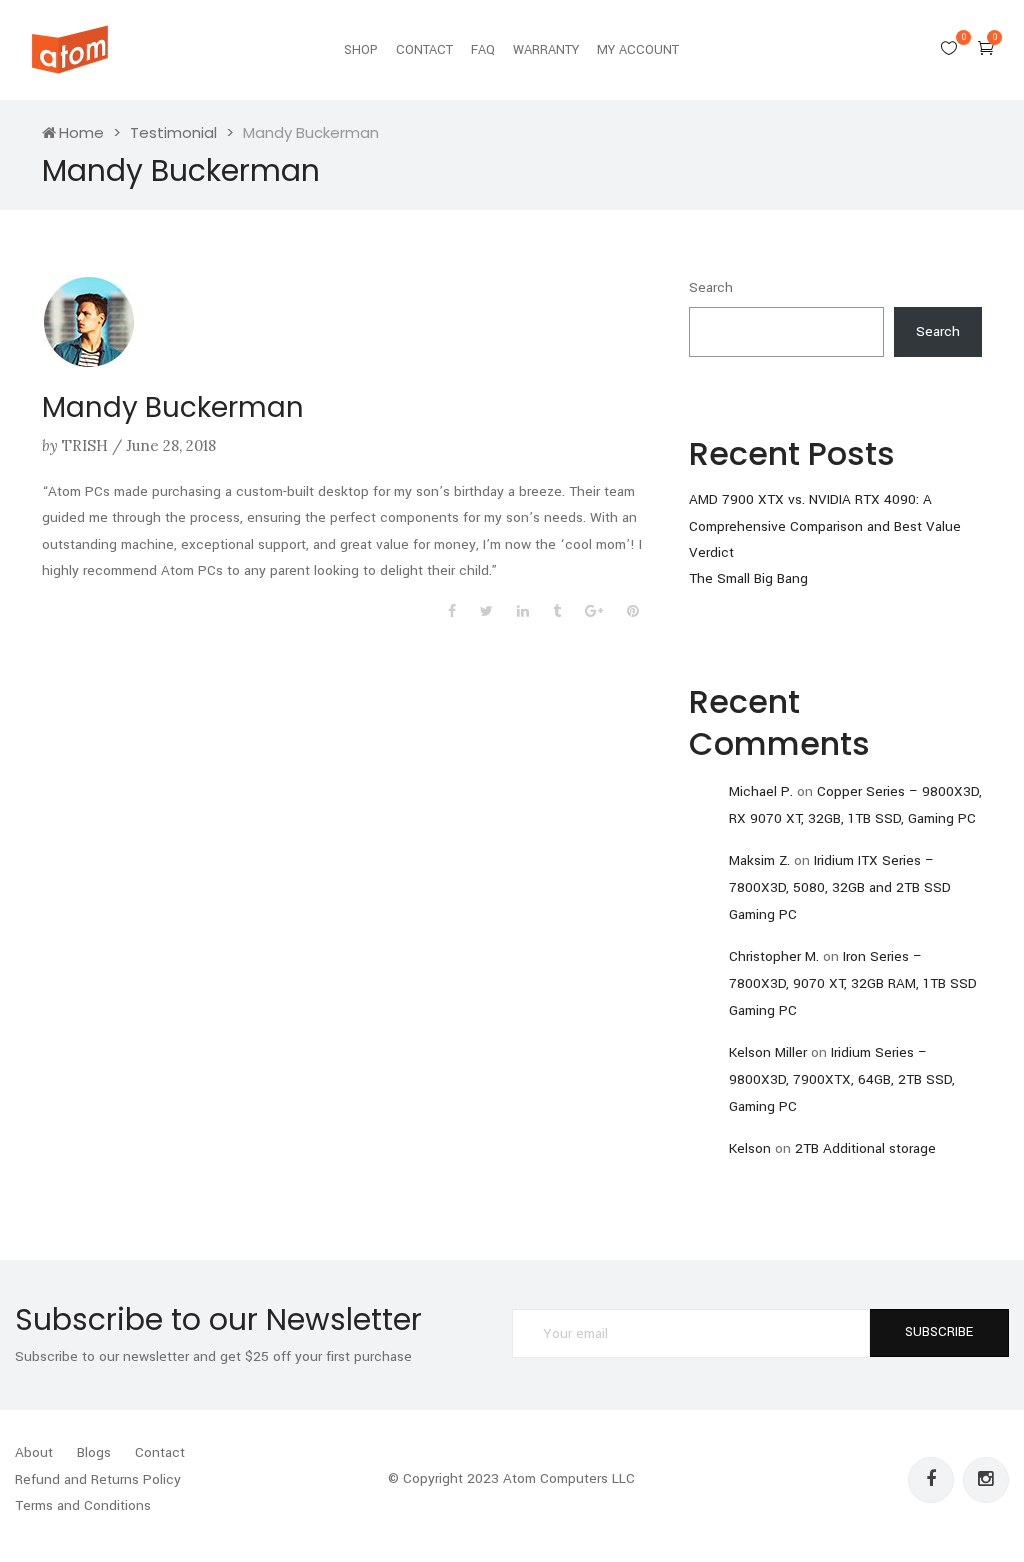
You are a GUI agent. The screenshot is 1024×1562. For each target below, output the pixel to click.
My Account (638, 50)
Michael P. (761, 791)
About (34, 1452)
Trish (85, 445)
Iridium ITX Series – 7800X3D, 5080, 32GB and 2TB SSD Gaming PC (840, 887)
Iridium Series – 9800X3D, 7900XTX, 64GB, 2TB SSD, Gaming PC (842, 1079)
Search (711, 287)
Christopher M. (774, 956)
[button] (986, 48)
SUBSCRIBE (939, 1332)
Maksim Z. (759, 860)
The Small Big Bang (748, 578)
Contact (424, 50)
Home (81, 132)
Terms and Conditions (83, 1505)
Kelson (750, 1148)
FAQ (483, 50)
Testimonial (173, 132)
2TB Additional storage (865, 1148)
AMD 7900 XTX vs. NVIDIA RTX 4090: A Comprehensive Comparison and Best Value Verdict (825, 526)
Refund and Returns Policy (98, 1479)
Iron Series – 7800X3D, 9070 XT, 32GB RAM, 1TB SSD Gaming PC (853, 983)
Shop (361, 50)
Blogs (94, 1452)
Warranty (546, 50)
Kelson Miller (768, 1052)
